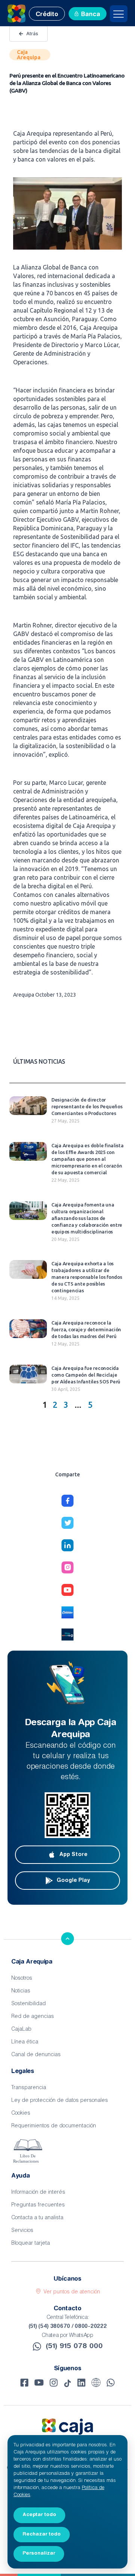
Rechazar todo (42, 2534)
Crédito (47, 15)
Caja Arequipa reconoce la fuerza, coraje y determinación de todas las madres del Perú (86, 1329)
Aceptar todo (39, 2515)
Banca (91, 15)
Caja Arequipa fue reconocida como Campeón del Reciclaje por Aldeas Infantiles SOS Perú (86, 1375)
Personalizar (39, 2553)
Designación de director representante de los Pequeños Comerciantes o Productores (87, 1106)
